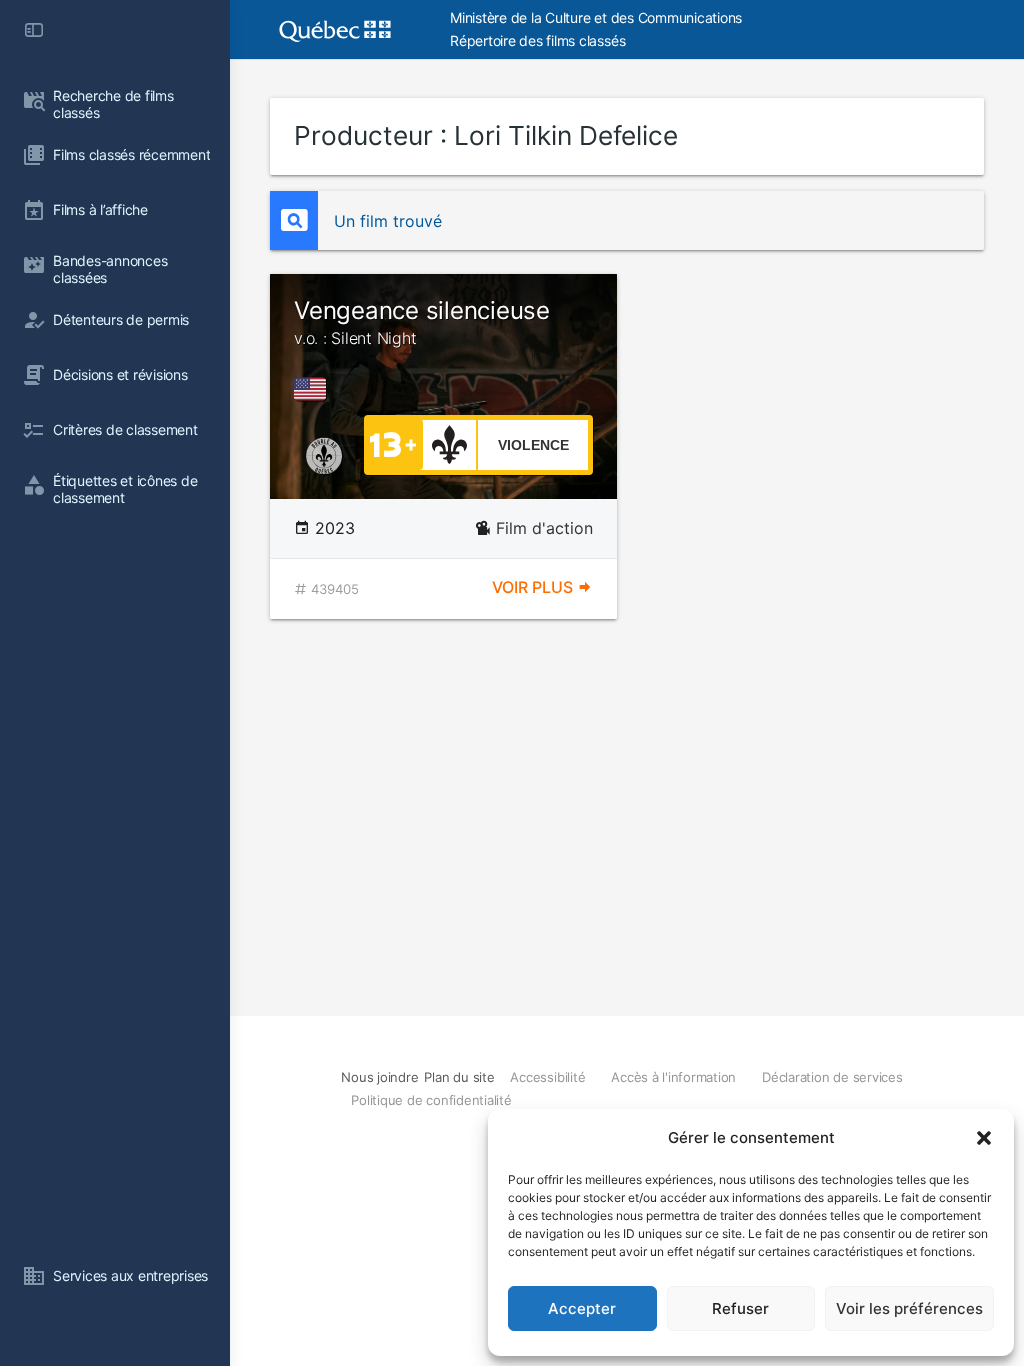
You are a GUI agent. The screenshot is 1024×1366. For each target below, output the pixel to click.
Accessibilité (547, 1077)
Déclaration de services (832, 1077)
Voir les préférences (909, 1308)
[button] (984, 1138)
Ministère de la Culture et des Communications (596, 17)
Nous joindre (379, 1077)
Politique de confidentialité (431, 1100)
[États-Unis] (314, 389)
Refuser (740, 1308)
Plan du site (459, 1077)
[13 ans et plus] (393, 443)
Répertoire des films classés (537, 40)
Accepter (582, 1308)
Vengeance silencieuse (422, 322)
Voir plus (534, 587)
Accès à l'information (673, 1077)
